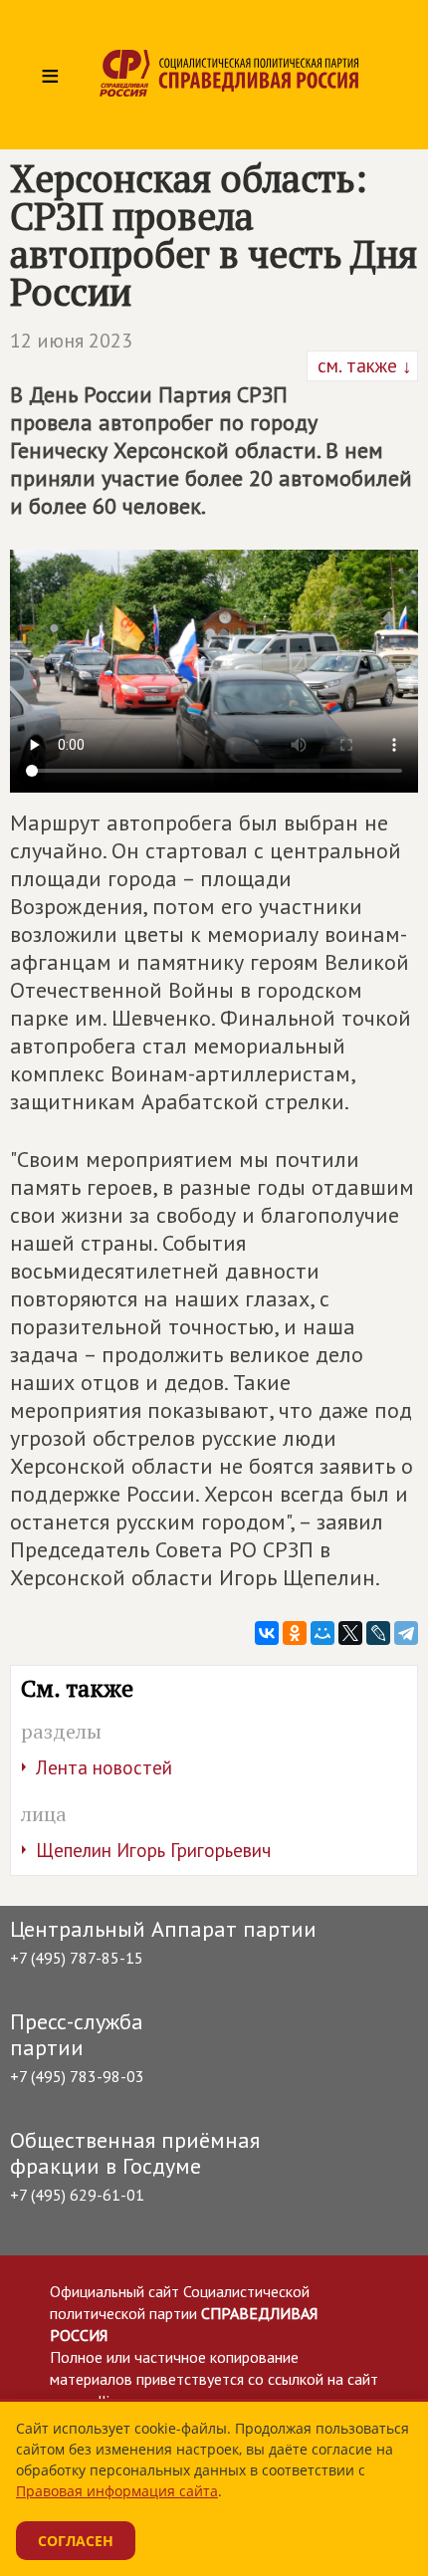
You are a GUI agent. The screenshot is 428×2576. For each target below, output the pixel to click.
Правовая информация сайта (117, 2491)
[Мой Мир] (322, 1633)
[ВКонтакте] (267, 1633)
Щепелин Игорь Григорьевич (153, 1850)
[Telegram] (406, 1633)
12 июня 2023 (71, 341)
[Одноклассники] (295, 1633)
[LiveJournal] (378, 1633)
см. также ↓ (362, 365)
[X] (350, 1633)
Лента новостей (104, 1767)
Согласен (76, 2541)
